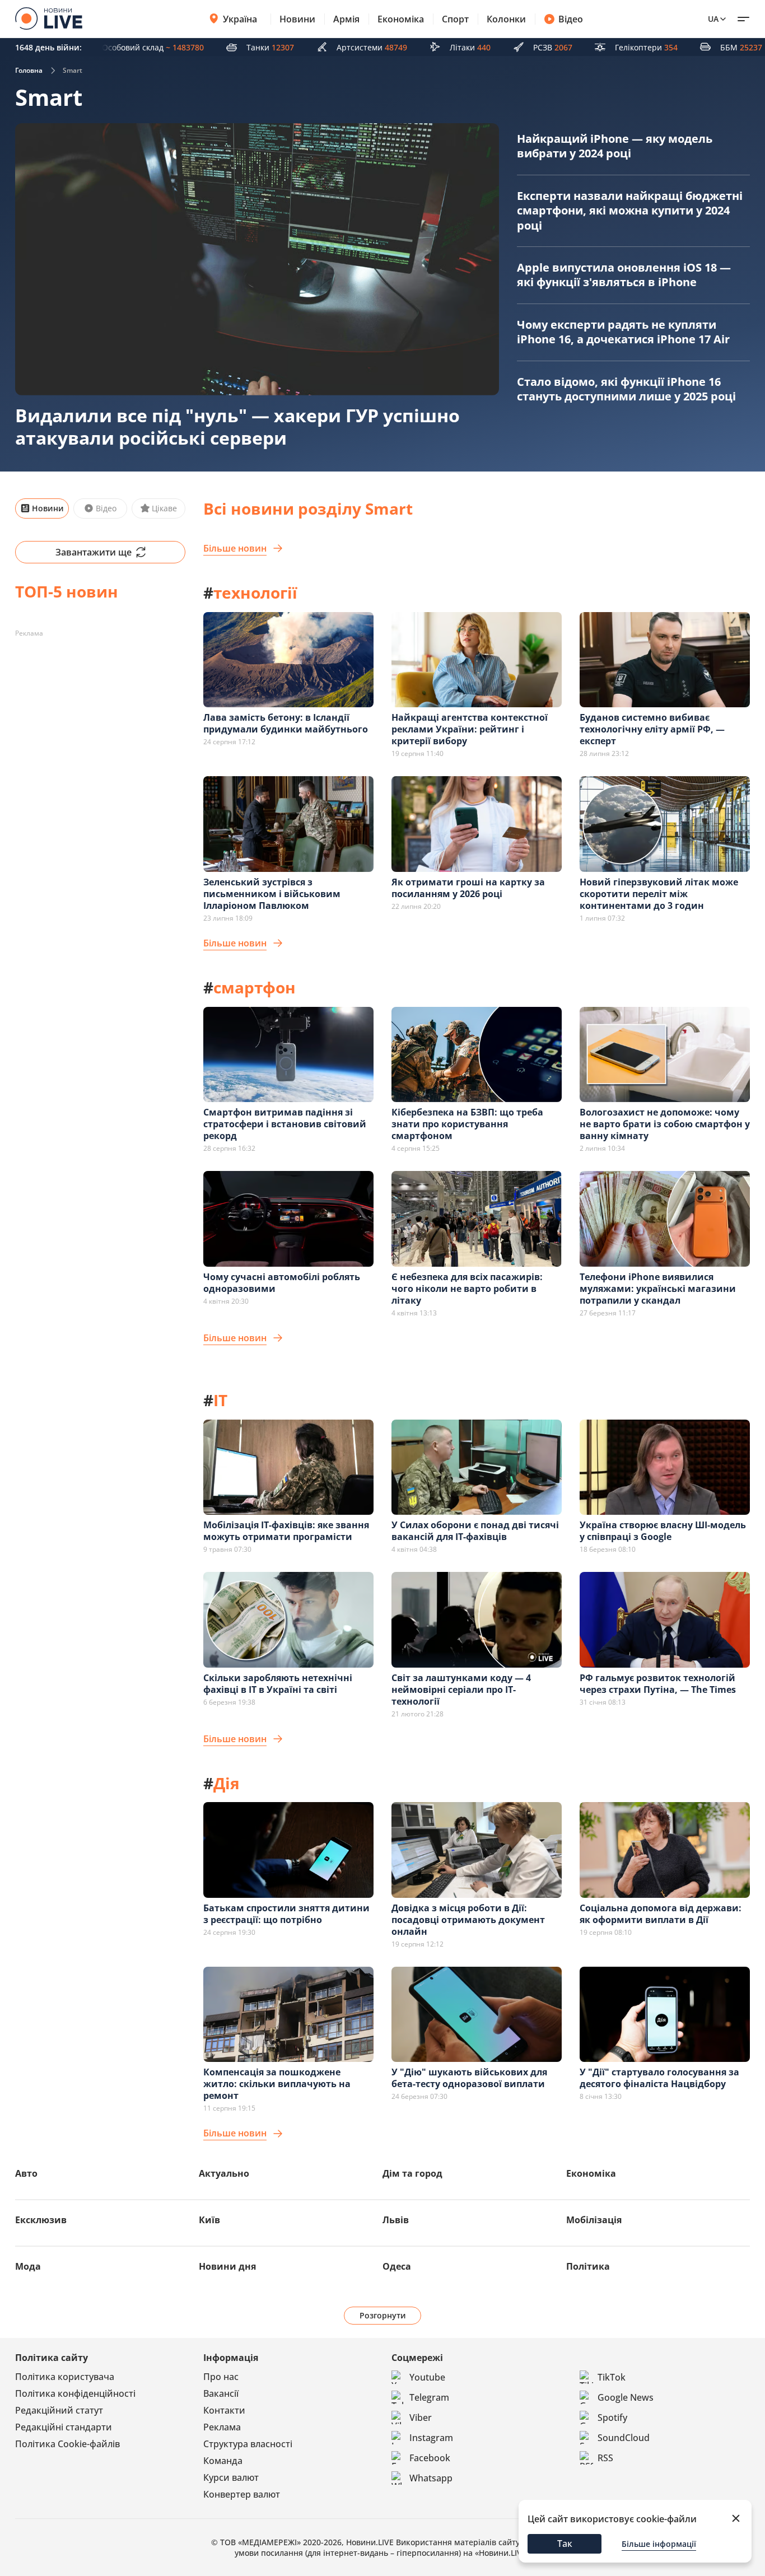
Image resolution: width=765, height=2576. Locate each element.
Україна (240, 19)
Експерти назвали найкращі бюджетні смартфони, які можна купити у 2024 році (630, 211)
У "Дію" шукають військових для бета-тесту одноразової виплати (469, 2078)
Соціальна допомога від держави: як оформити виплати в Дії (661, 1914)
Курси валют (231, 2477)
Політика (588, 2266)
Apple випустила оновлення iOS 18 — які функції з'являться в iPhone (624, 275)
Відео (571, 19)
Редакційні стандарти (64, 2427)
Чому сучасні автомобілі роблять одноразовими (282, 1283)
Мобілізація (594, 2220)
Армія (346, 19)
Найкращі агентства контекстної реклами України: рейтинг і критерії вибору (470, 729)
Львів (396, 2220)
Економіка (401, 19)
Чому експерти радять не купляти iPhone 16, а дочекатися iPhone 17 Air (623, 332)
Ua (713, 19)
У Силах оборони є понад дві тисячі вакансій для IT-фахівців (475, 1531)
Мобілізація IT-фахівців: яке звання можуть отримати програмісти (286, 1531)
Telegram (429, 2397)
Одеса (397, 2266)
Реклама (222, 2427)
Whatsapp (431, 2478)
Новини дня (227, 2266)
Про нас (221, 2377)
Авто (26, 2173)
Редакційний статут (59, 2410)
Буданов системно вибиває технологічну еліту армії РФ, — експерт (652, 729)
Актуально (224, 2173)
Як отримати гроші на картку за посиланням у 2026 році (468, 888)
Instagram (431, 2438)
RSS (605, 2458)
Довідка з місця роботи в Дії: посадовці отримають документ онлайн (468, 1920)
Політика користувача (65, 2377)
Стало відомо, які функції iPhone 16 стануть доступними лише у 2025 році (626, 389)
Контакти (224, 2410)
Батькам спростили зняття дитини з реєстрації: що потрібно (286, 1914)
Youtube (427, 2377)
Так (565, 2544)
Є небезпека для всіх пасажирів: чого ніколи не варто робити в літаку (467, 1289)
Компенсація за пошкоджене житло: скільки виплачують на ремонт (277, 2084)
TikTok (612, 2377)
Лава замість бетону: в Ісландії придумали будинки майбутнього (286, 723)
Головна (29, 70)
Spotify (612, 2418)
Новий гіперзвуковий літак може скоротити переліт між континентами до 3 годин (659, 894)
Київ (209, 2220)
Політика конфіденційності (75, 2393)
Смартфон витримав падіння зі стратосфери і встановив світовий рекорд (285, 1124)
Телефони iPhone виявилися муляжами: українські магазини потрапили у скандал (658, 1289)
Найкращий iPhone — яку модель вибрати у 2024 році (615, 146)
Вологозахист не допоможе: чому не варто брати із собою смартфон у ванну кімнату (665, 1124)
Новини (297, 19)
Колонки (506, 19)
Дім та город (412, 2173)
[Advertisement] (100, 712)
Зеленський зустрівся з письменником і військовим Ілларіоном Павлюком (272, 894)
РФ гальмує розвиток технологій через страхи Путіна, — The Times (658, 1684)
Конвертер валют (242, 2494)
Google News (626, 2397)
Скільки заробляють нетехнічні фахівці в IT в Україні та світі (278, 1684)
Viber (421, 2418)
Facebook (430, 2458)
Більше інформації (659, 2544)
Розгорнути (383, 2315)
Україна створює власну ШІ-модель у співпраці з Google (663, 1531)
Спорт (455, 19)
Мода (28, 2266)
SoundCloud (624, 2438)
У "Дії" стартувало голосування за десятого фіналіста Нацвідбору (659, 2078)
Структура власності (248, 2444)
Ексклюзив (41, 2220)
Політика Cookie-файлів (67, 2444)
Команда (223, 2461)
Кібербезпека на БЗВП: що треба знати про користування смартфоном (467, 1124)
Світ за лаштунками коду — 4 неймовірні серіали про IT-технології (461, 1690)
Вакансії (221, 2393)
